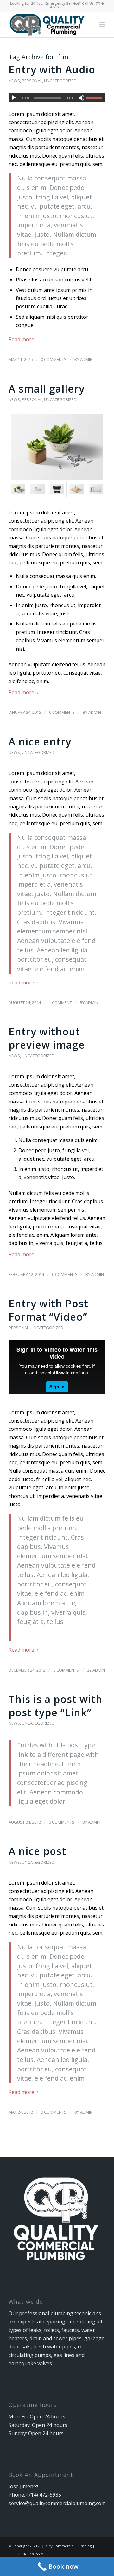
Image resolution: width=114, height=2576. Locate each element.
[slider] (96, 97)
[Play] (14, 98)
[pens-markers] (38, 489)
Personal (32, 81)
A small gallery (47, 389)
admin (86, 359)
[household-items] (57, 447)
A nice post (37, 1851)
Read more (21, 339)
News (14, 81)
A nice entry (40, 741)
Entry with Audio (52, 69)
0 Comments (54, 359)
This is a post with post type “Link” (56, 1706)
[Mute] (81, 98)
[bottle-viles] (76, 489)
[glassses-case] (57, 489)
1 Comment (60, 1002)
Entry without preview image (47, 1038)
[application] (57, 97)
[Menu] (102, 25)
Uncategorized (60, 81)
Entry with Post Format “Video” (48, 1310)
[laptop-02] (96, 489)
